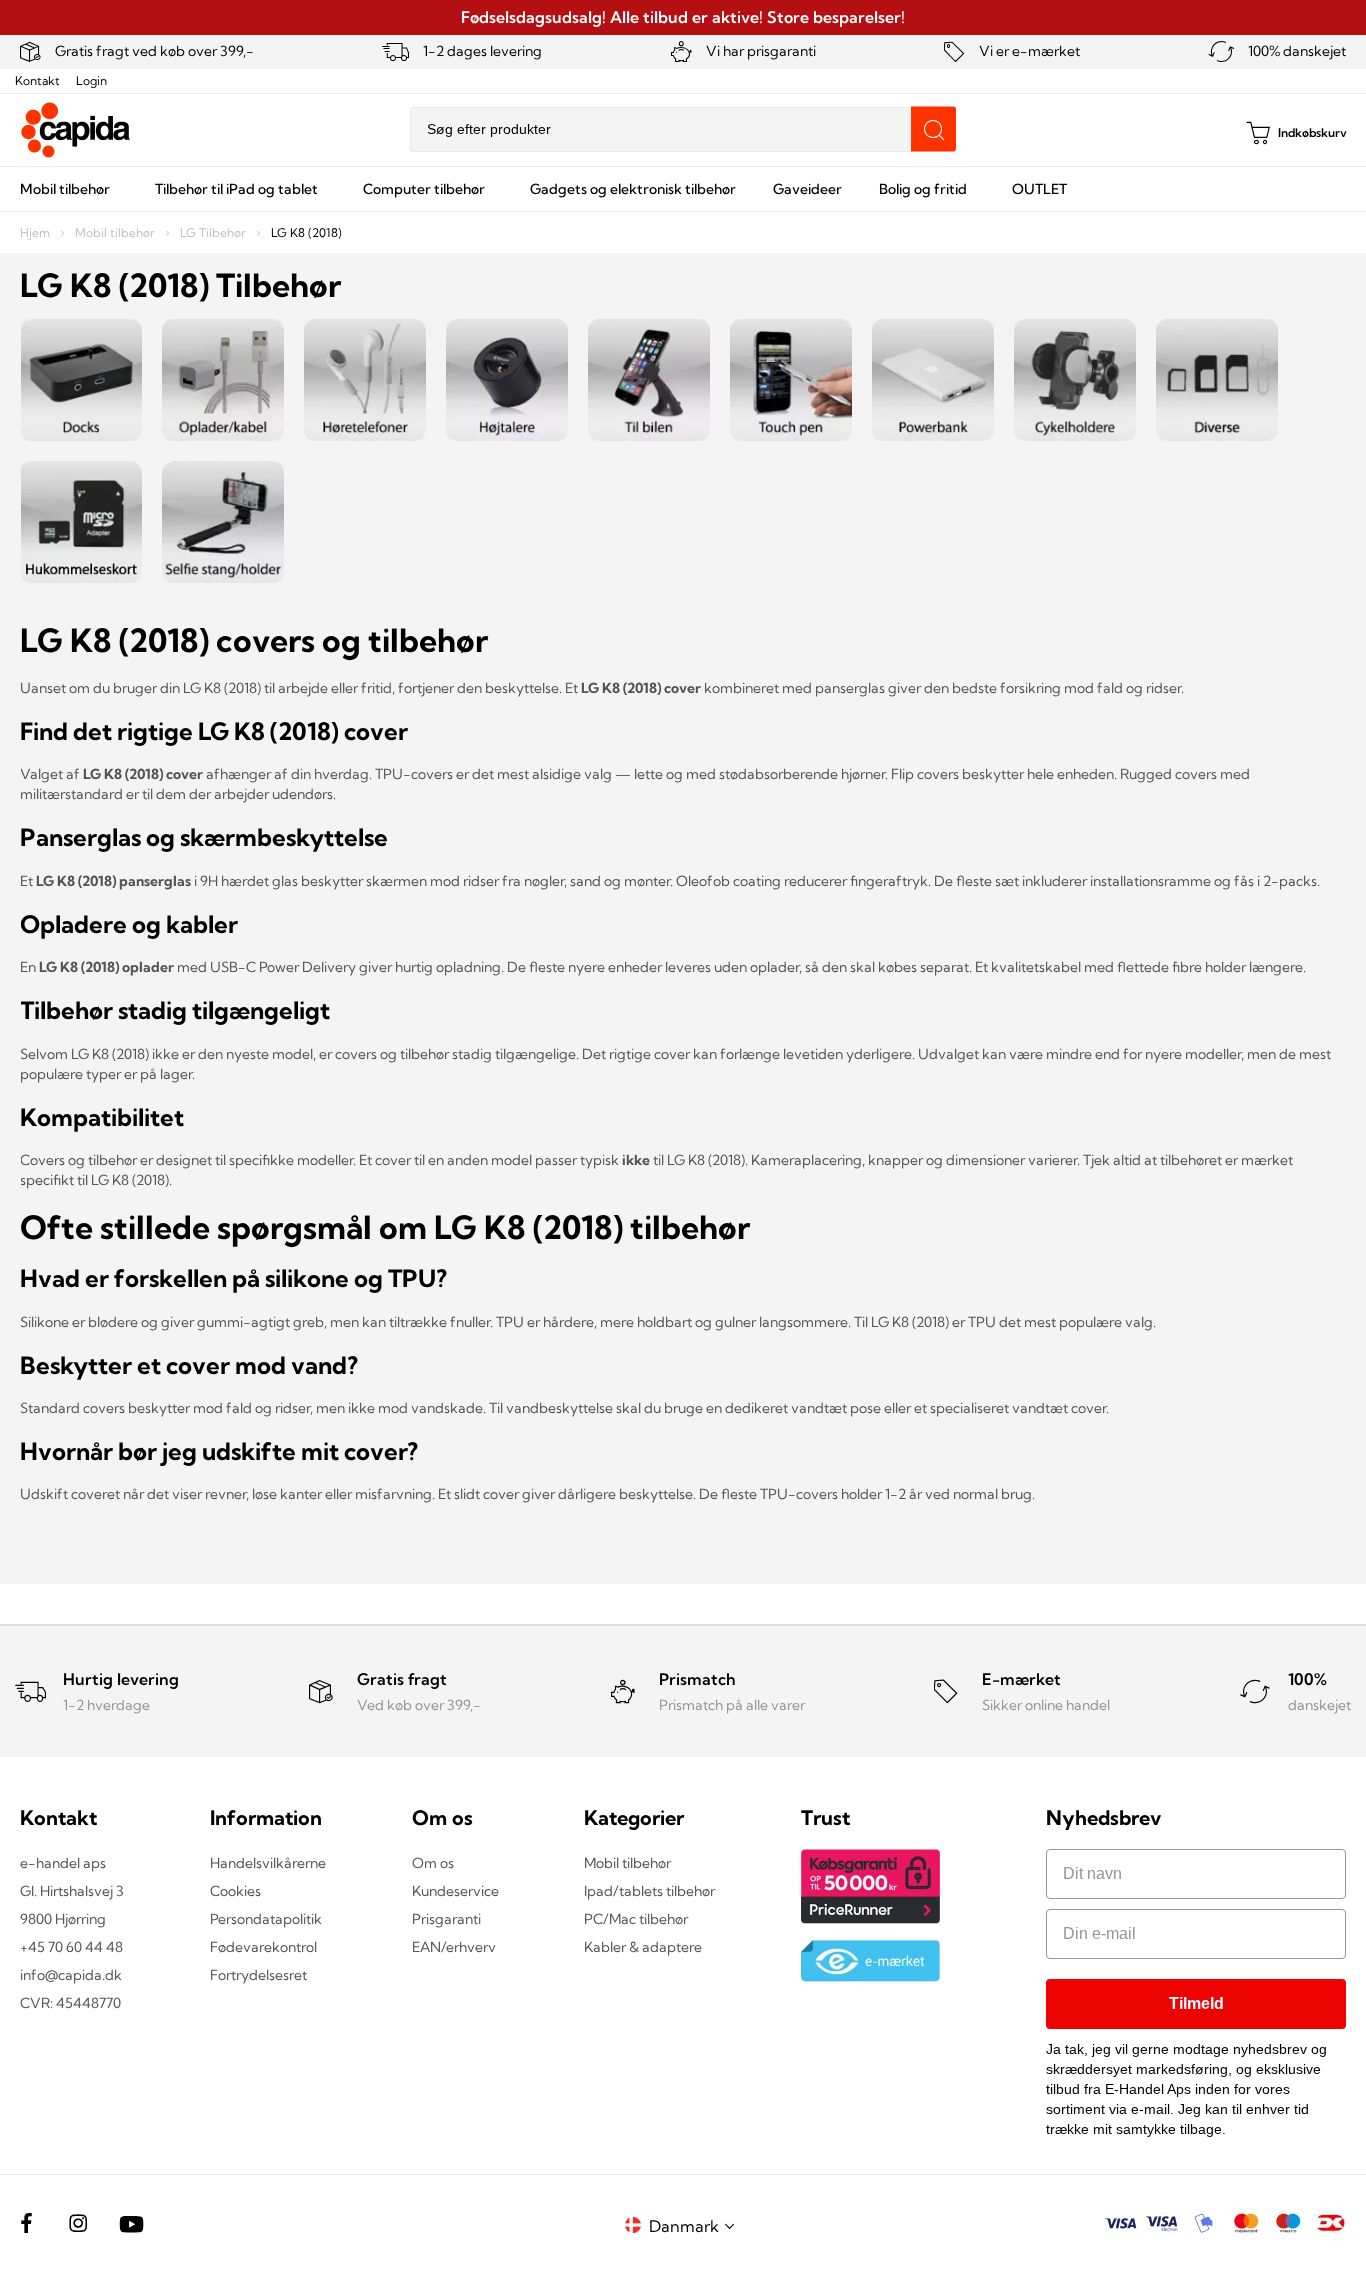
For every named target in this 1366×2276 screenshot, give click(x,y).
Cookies (235, 1891)
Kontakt (37, 80)
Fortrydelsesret (258, 1975)
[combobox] (683, 129)
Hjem (36, 232)
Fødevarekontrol (263, 1947)
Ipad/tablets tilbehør (649, 1891)
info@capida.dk (71, 1975)
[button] (695, 2225)
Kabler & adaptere (643, 1947)
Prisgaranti (446, 1919)
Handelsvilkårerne (268, 1863)
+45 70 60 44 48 (71, 1947)
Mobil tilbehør (116, 232)
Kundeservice (455, 1891)
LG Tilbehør (214, 232)
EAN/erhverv (454, 1947)
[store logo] (76, 130)
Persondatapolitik (266, 1919)
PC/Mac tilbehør (636, 1919)
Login (91, 80)
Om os (433, 1863)
